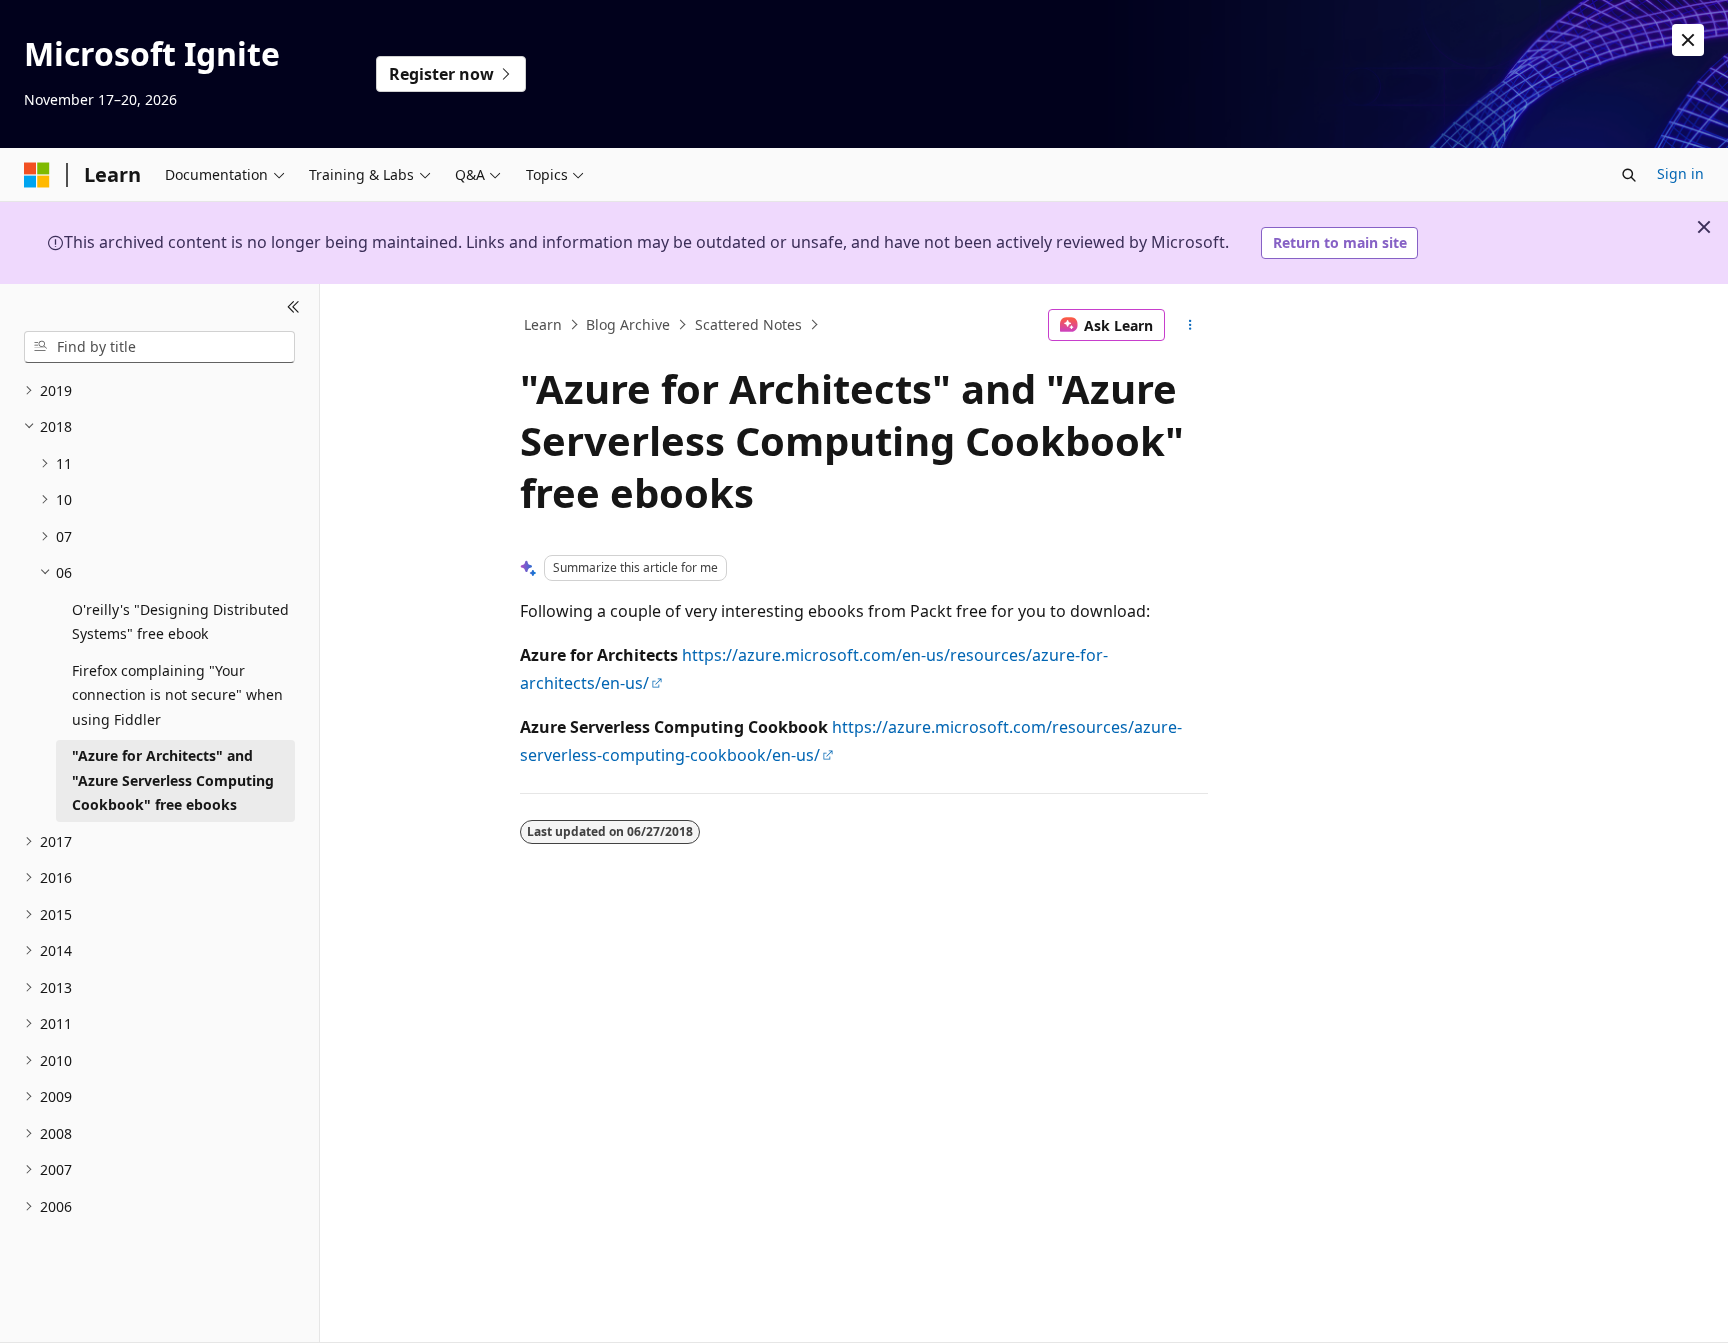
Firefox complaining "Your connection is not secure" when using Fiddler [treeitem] (177, 695)
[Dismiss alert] (1688, 40)
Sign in (1680, 173)
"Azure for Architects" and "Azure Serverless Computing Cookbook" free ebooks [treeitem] (173, 780)
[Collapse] (293, 308)
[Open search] (1629, 175)
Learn (543, 324)
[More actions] (1190, 325)
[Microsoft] (37, 175)
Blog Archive (628, 324)
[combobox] (159, 347)
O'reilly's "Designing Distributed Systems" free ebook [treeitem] (180, 622)
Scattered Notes (748, 324)
